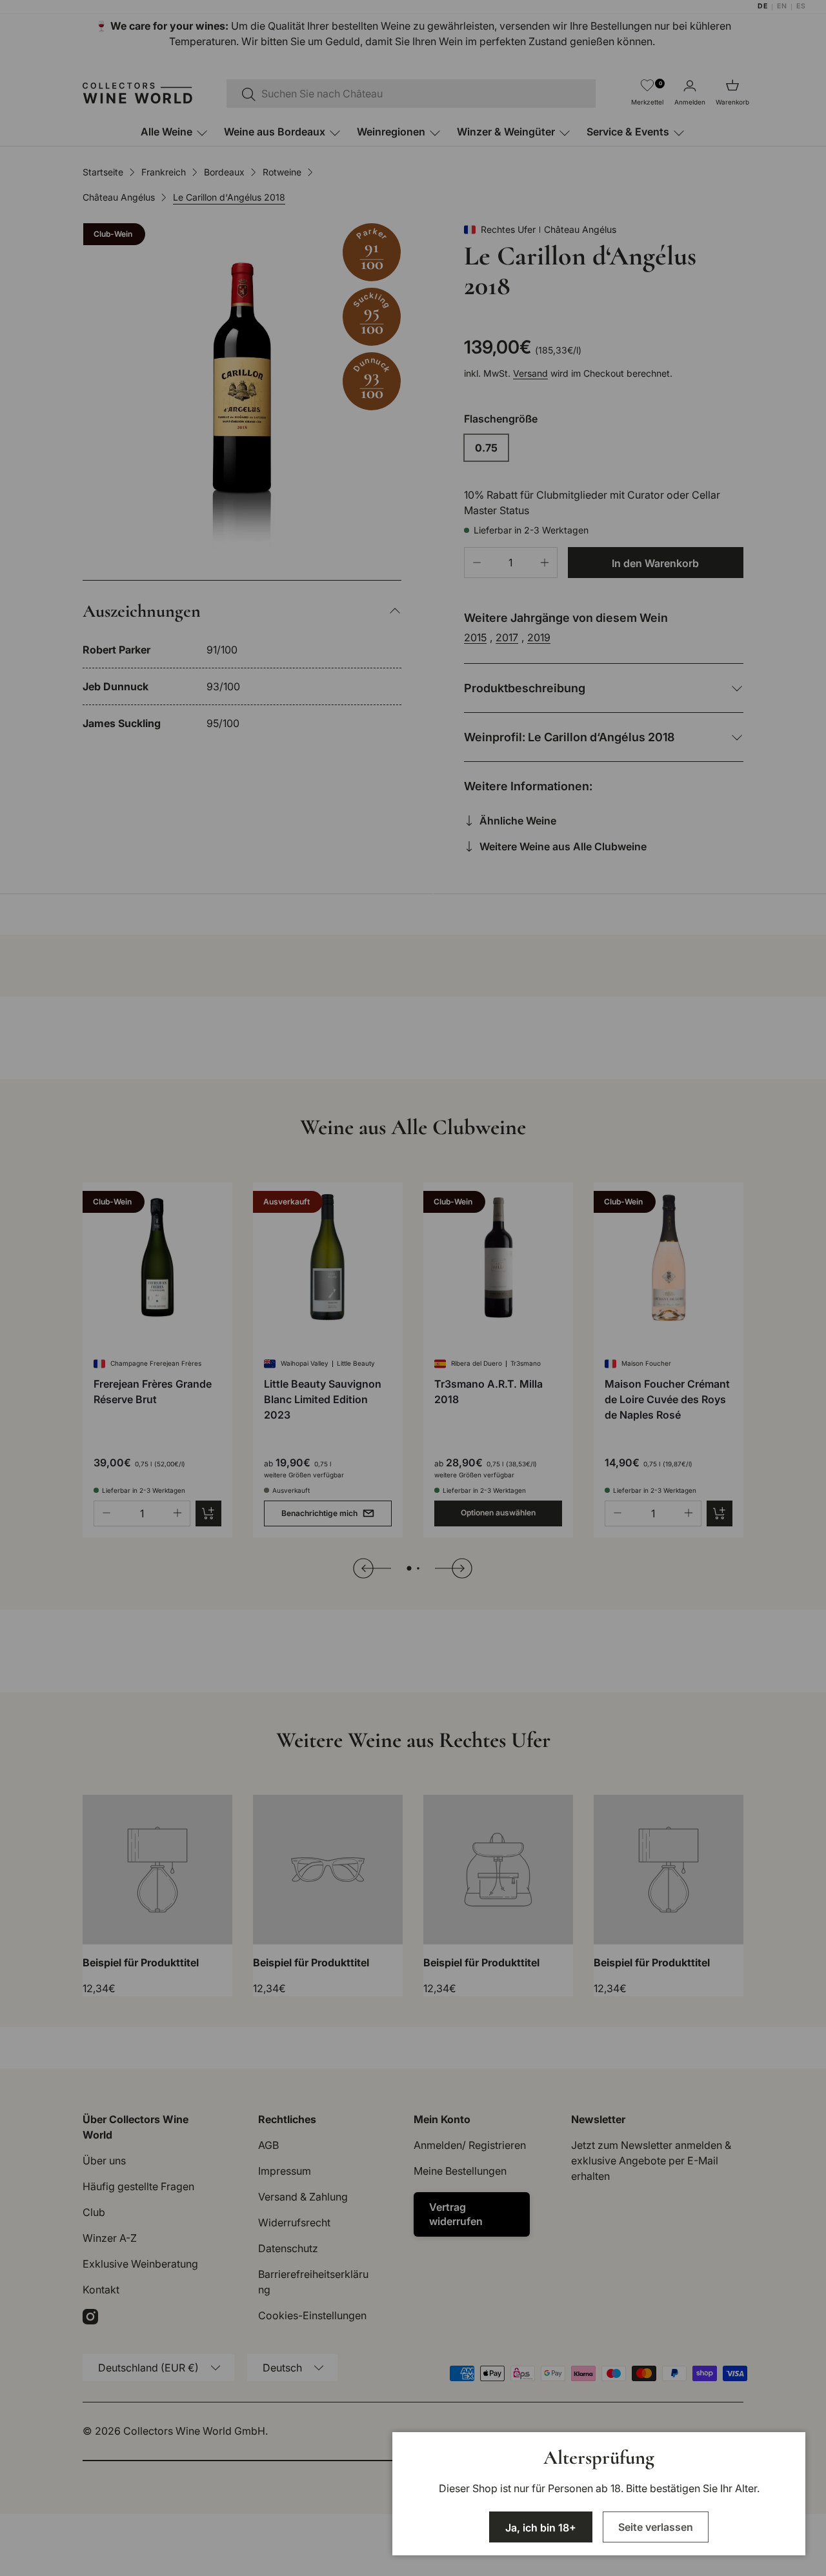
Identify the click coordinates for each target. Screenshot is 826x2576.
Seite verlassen (656, 2527)
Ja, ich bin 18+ (541, 2528)
